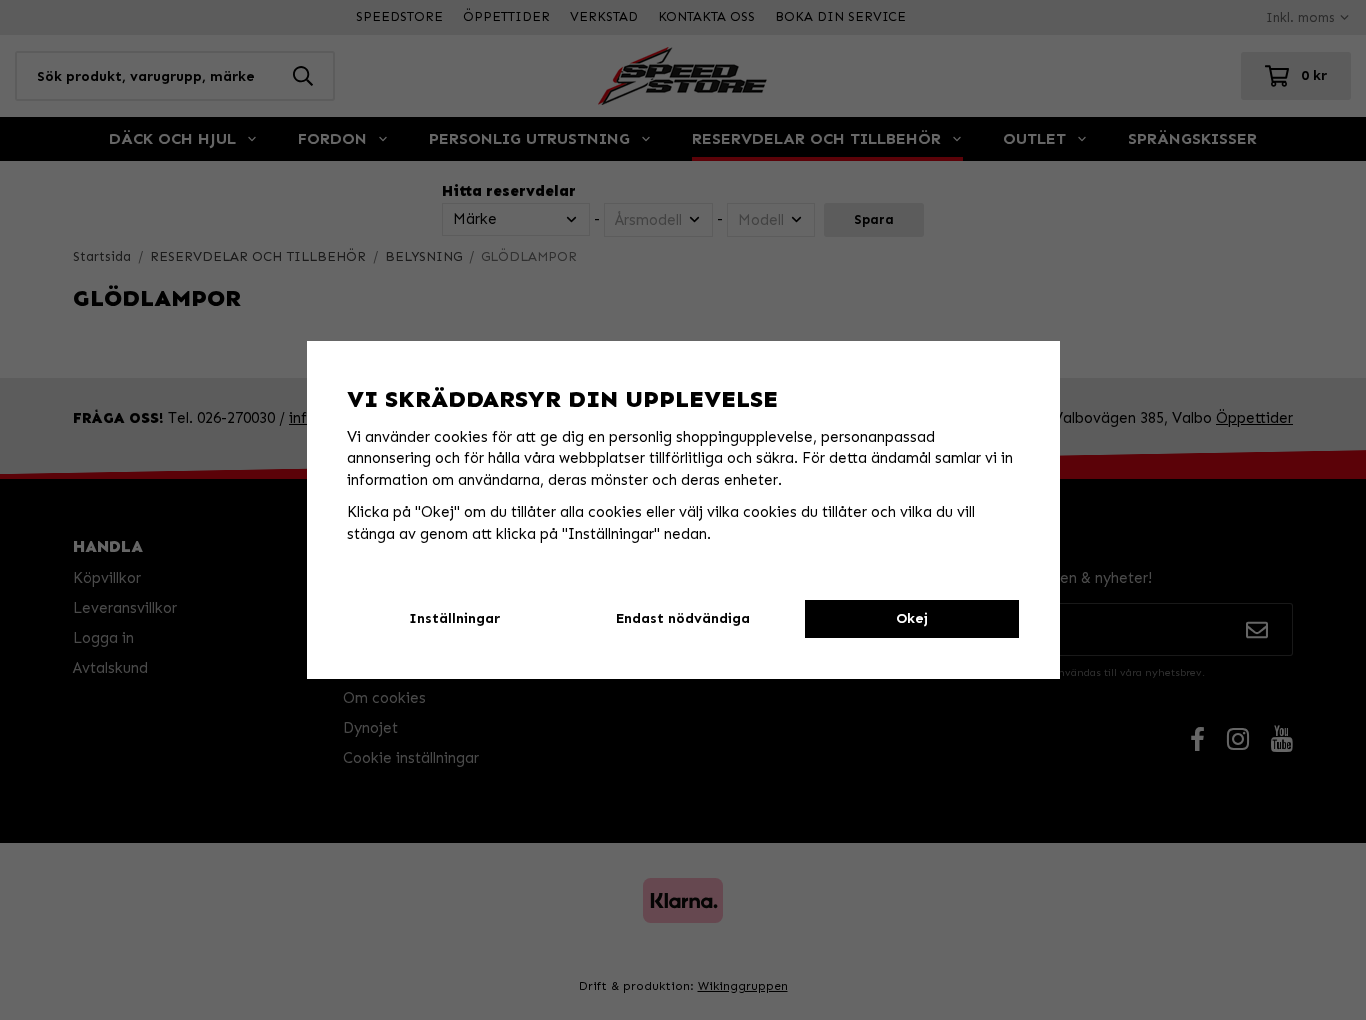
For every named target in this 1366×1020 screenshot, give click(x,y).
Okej (912, 618)
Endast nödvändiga (683, 618)
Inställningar (454, 618)
